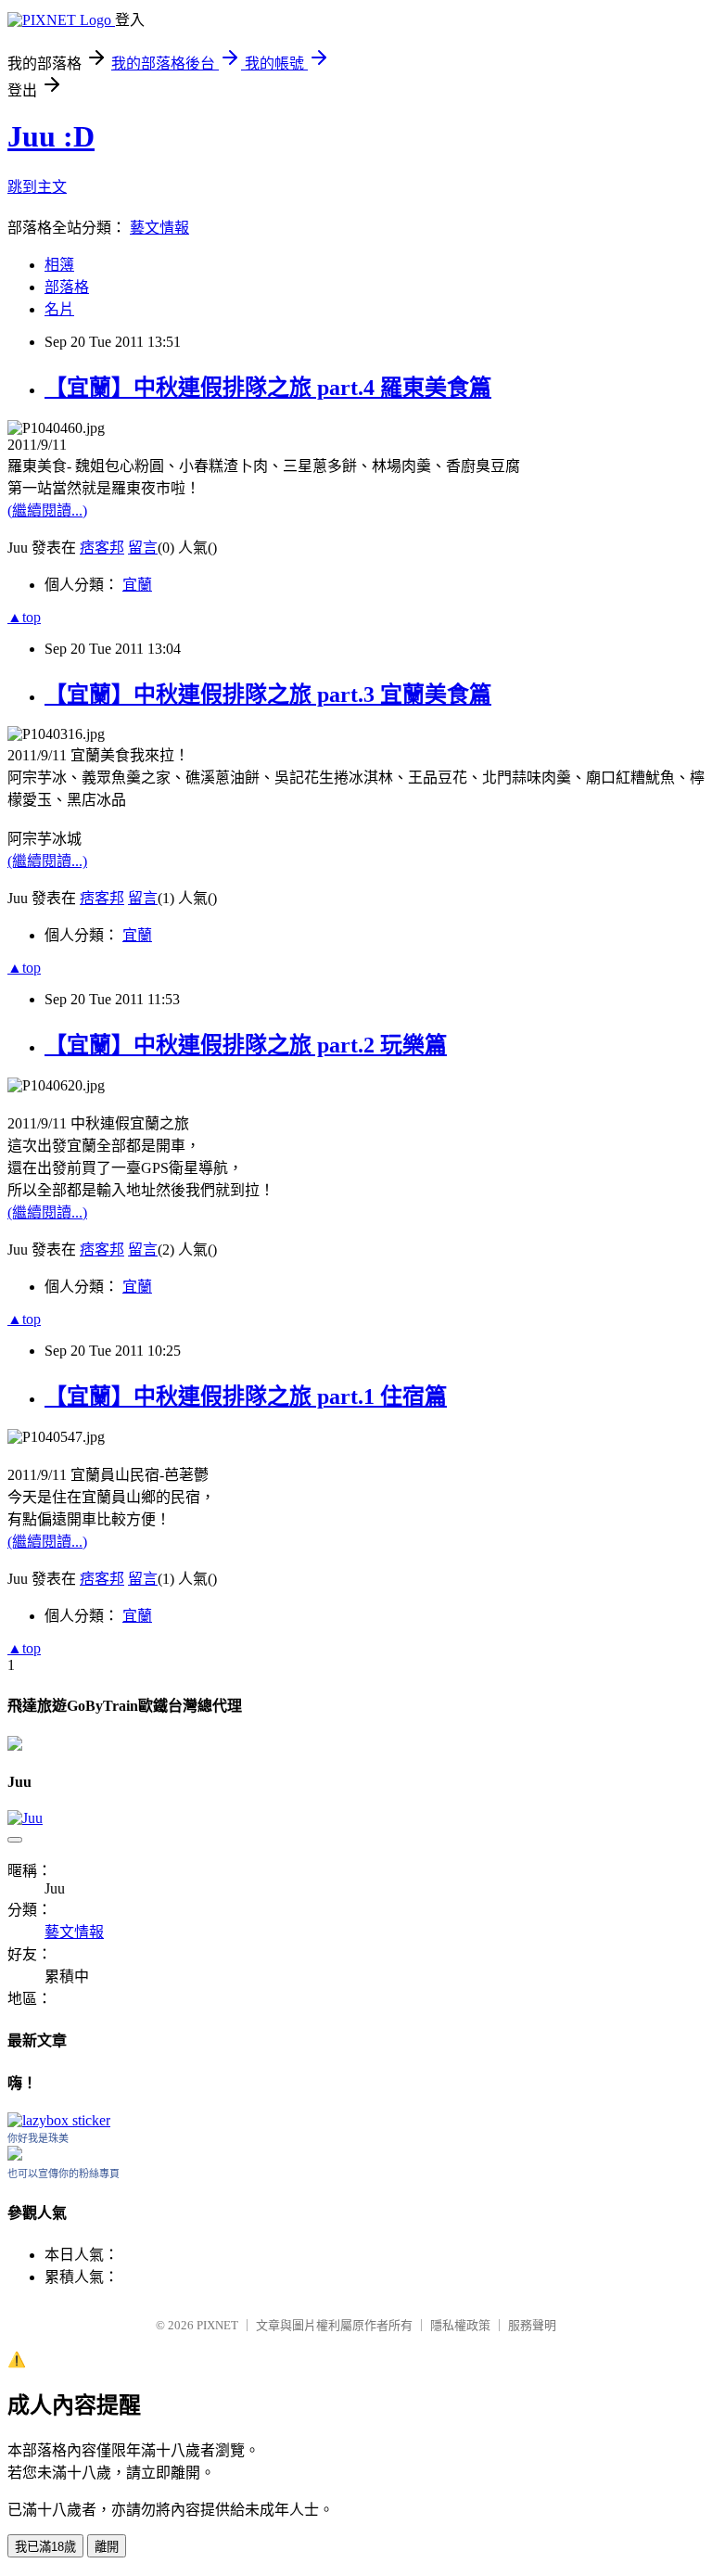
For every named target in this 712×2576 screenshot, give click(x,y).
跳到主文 (37, 187)
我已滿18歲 (45, 2547)
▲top (24, 617)
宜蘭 (137, 585)
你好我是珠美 (38, 2138)
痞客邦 (102, 548)
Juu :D (51, 136)
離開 (107, 2547)
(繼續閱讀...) (47, 510)
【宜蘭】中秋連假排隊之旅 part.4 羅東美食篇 (268, 388)
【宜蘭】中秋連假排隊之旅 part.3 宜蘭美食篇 (268, 695)
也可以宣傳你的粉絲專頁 (64, 2174)
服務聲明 (532, 2325)
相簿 (59, 265)
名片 (59, 309)
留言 (143, 548)
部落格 (67, 287)
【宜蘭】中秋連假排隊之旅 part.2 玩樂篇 (246, 1045)
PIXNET (217, 2325)
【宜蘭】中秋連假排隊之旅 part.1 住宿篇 (246, 1396)
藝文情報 (159, 228)
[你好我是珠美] (15, 2155)
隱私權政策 (460, 2325)
